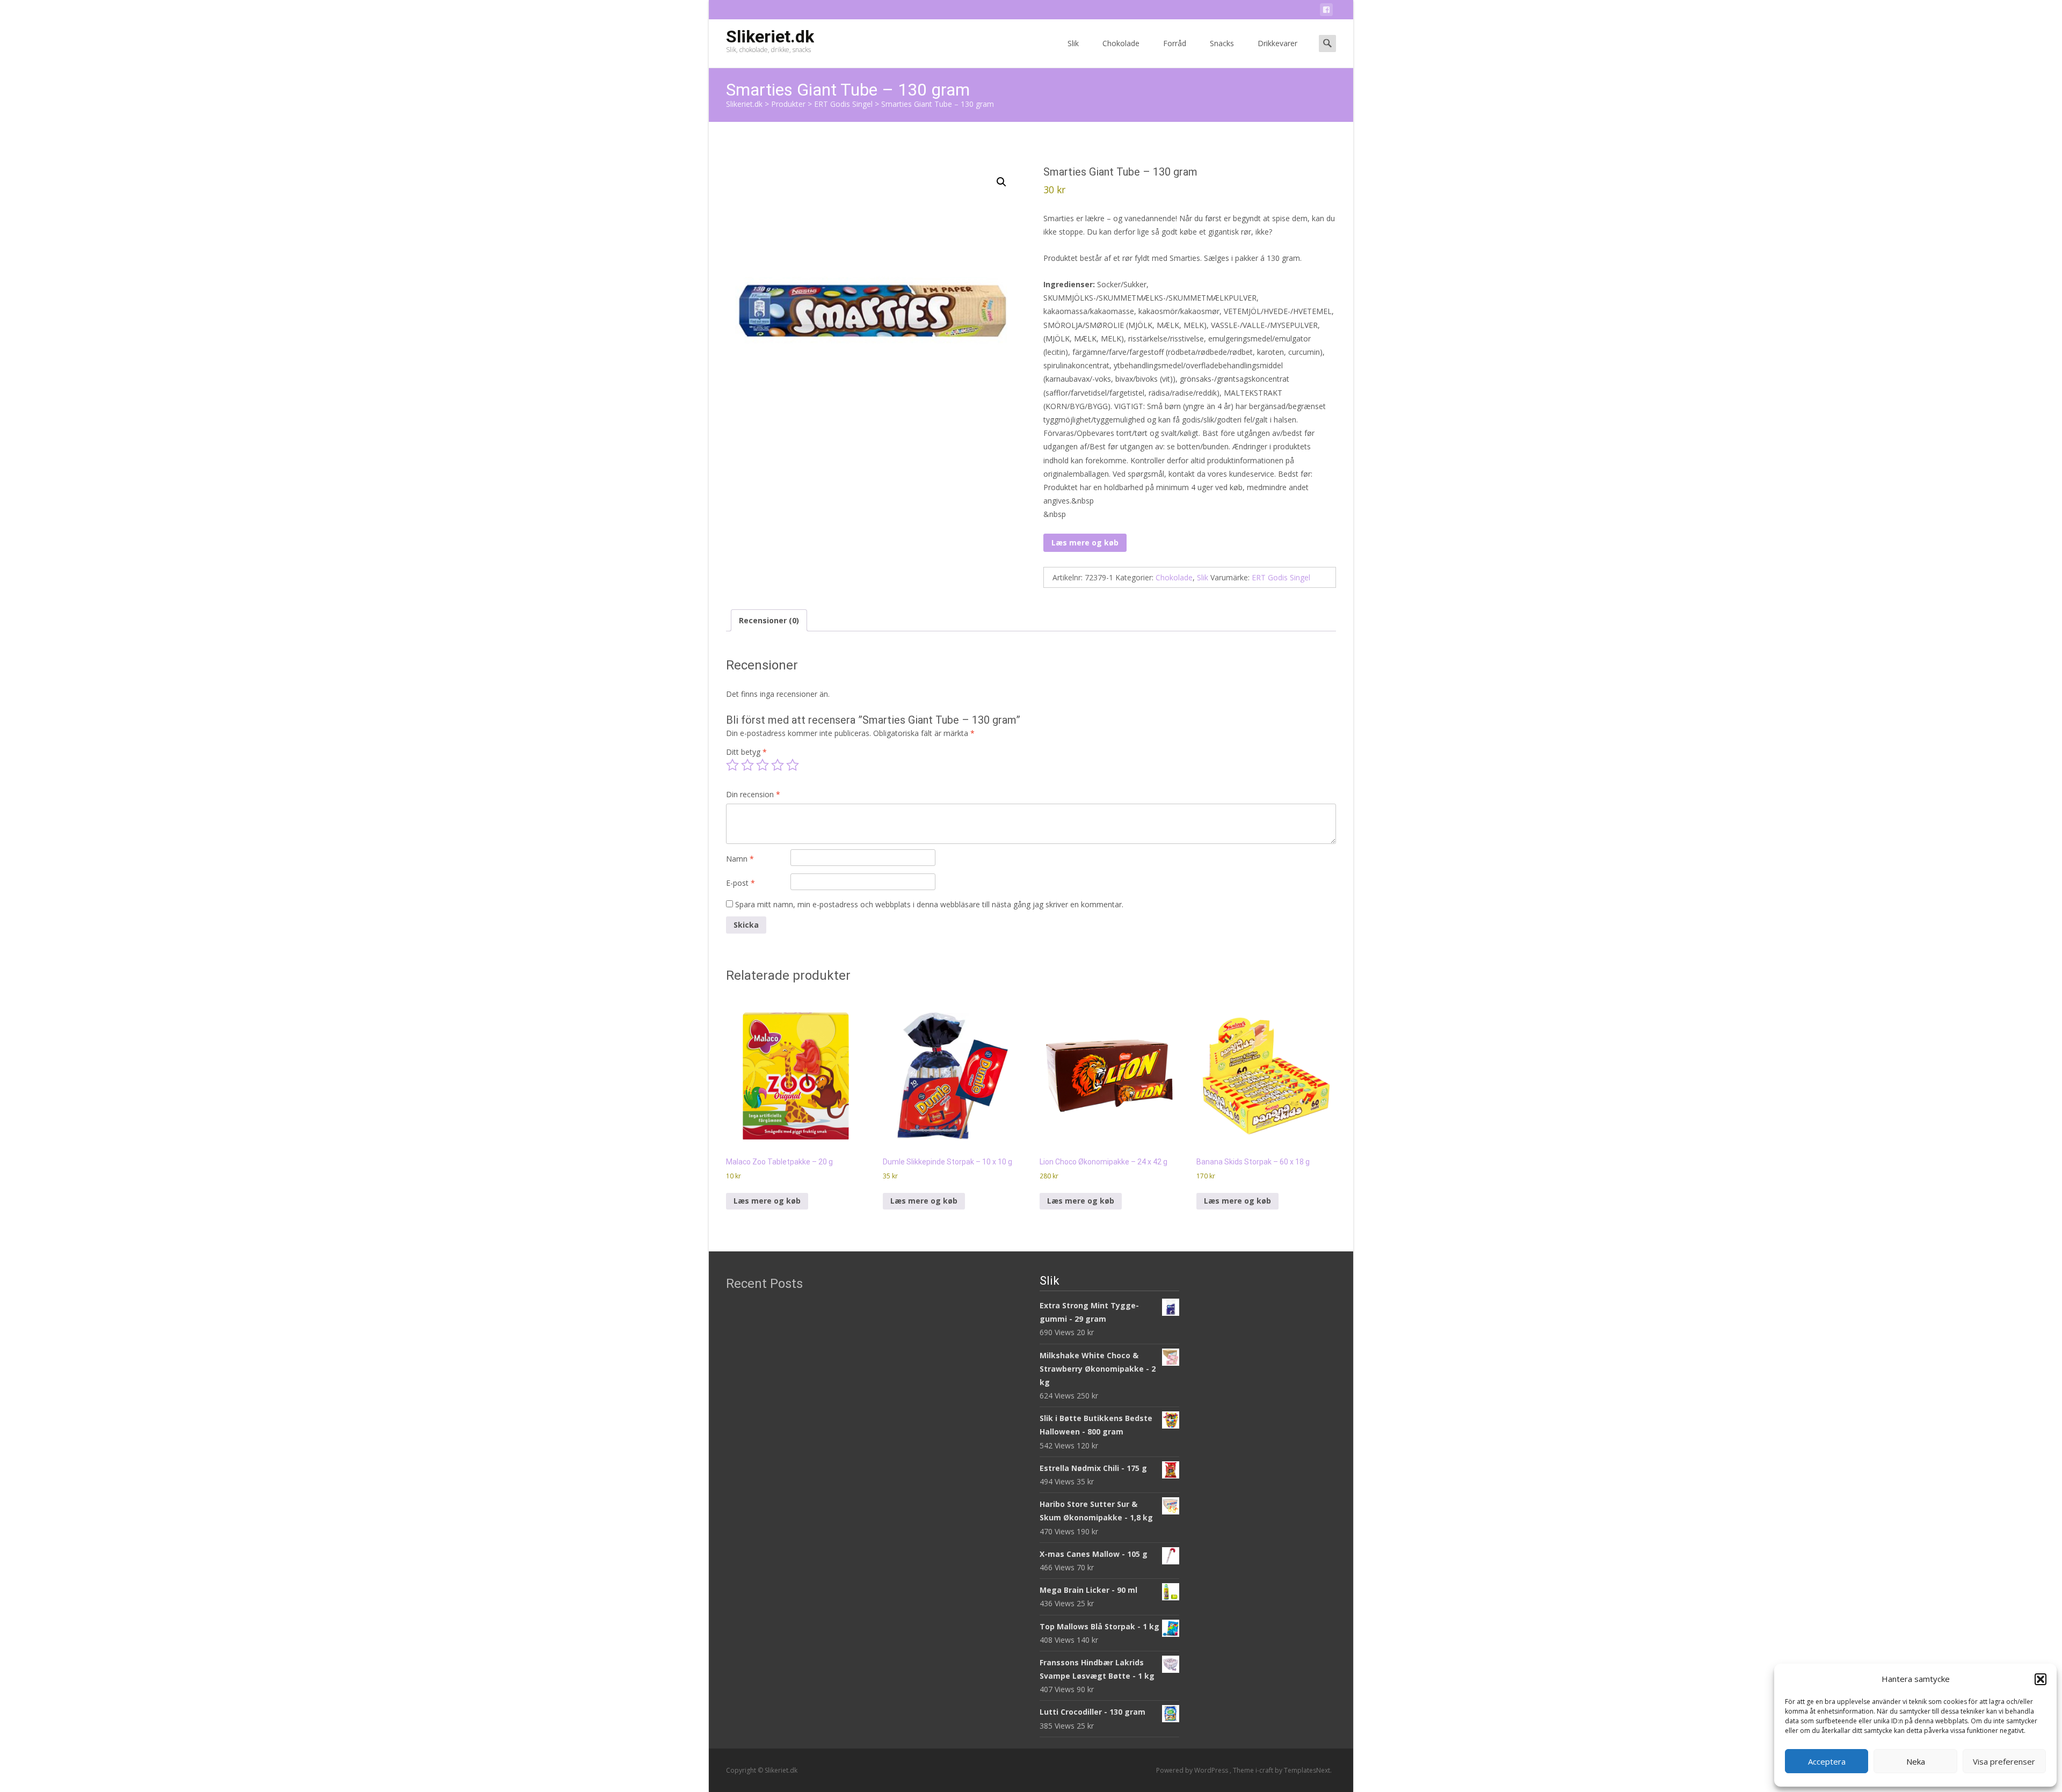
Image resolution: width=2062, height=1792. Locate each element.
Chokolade (1121, 43)
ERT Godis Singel (1281, 577)
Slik (1073, 43)
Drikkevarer (1277, 43)
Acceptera (1827, 1761)
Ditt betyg (746, 752)
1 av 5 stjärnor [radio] (732, 765)
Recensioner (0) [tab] (769, 620)
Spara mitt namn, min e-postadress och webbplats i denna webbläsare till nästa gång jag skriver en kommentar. (929, 904)
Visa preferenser (2004, 1761)
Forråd (1175, 43)
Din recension (753, 794)
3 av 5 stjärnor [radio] (763, 765)
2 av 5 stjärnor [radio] (747, 765)
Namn (740, 859)
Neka (1916, 1761)
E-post (740, 883)
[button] (2041, 1679)
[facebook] (1326, 12)
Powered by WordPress (1193, 1770)
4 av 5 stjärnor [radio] (778, 765)
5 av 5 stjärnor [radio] (793, 765)
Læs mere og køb (1085, 542)
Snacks (1222, 43)
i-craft (1265, 1770)
